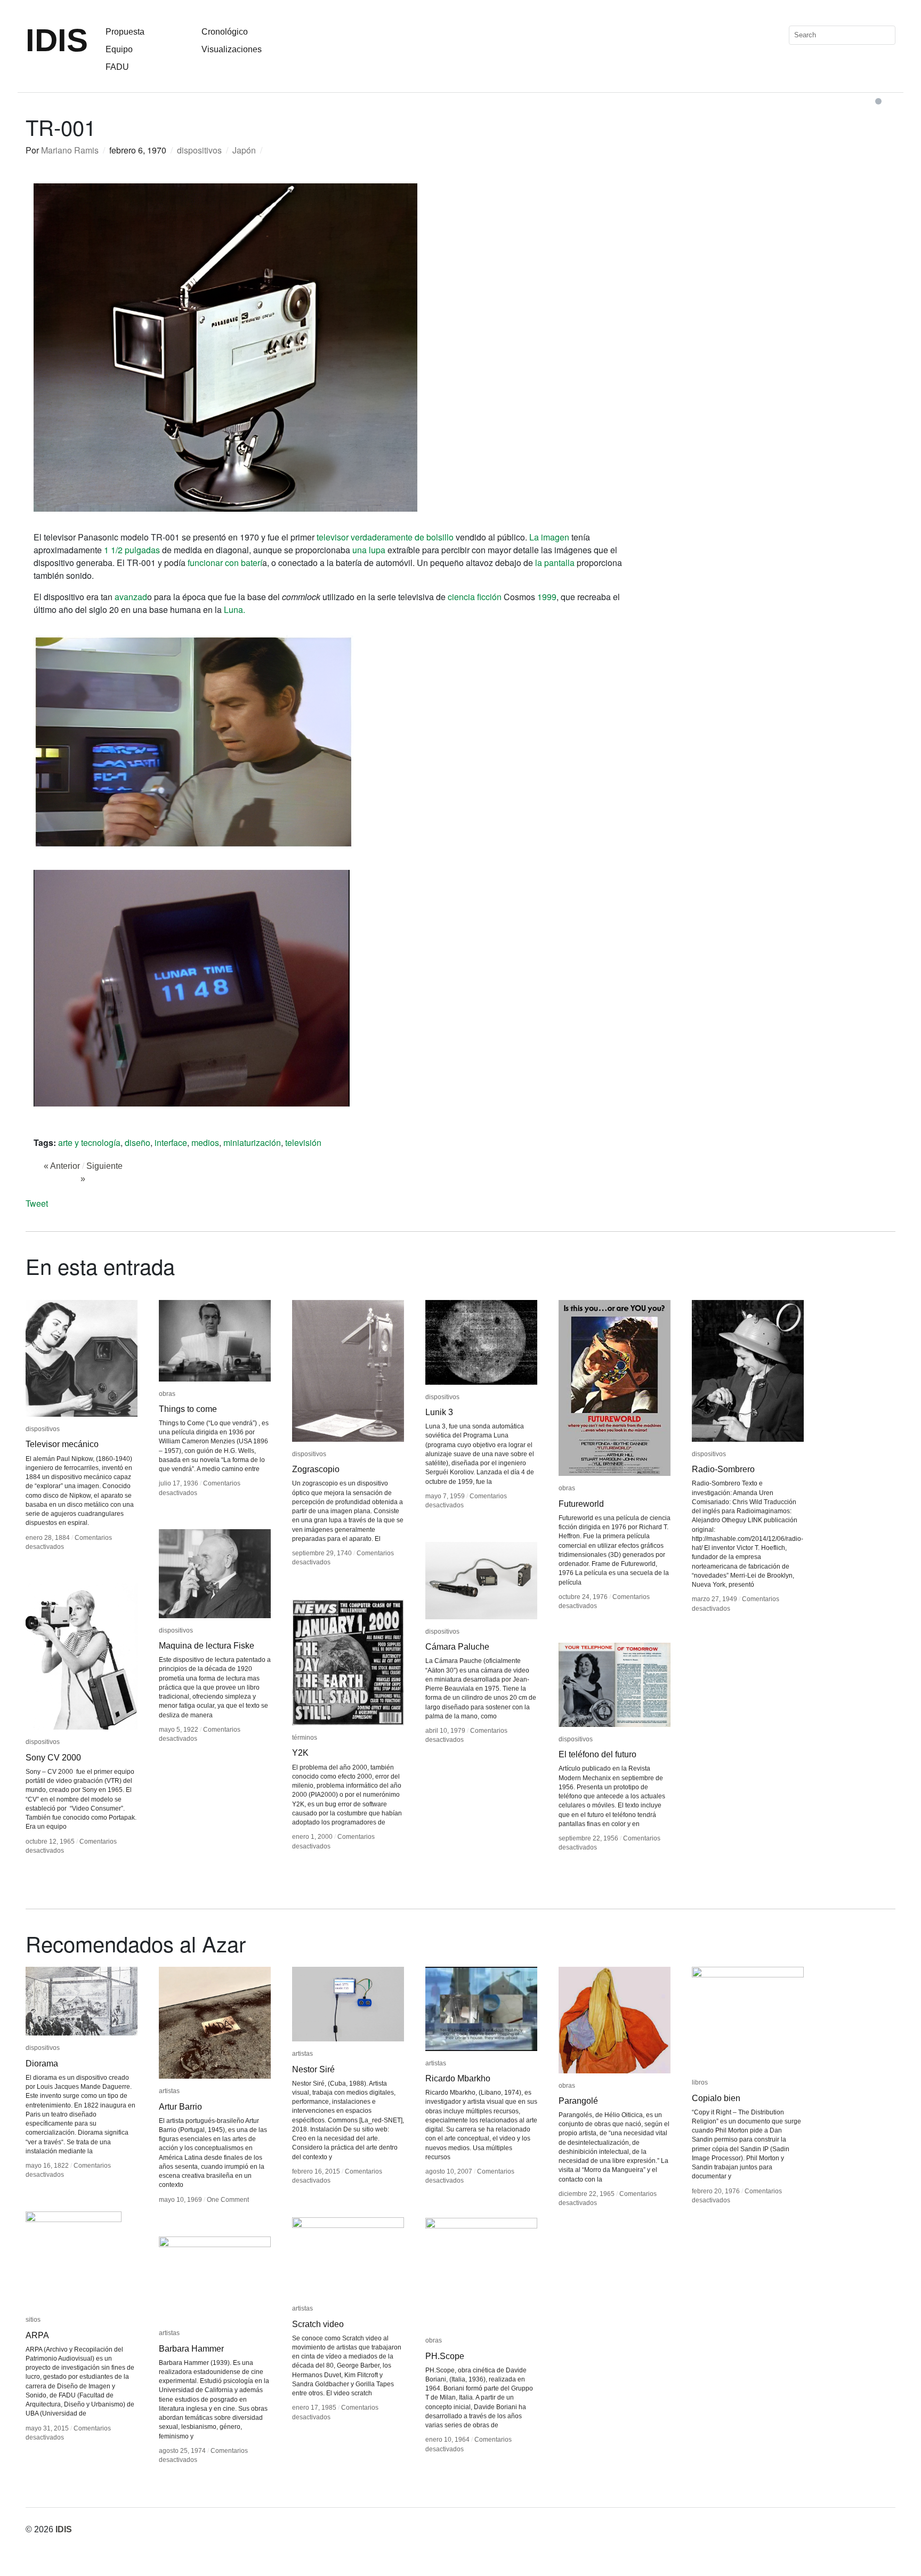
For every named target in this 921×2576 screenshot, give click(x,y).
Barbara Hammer (191, 2349)
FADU (117, 67)
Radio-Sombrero (723, 1469)
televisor (333, 537)
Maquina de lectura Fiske (207, 1646)
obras (167, 1394)
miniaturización (252, 1142)
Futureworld (581, 1504)
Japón (244, 150)
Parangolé (578, 2101)
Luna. (235, 609)
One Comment (228, 2200)
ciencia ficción (475, 597)
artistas (169, 2091)
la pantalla (555, 563)
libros (700, 2082)
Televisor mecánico (62, 1444)
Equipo (119, 49)
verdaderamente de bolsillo (402, 537)
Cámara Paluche (457, 1647)
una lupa (369, 550)
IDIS (57, 40)
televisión (303, 1142)
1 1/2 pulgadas (131, 550)
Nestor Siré (313, 2069)
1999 (547, 597)
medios (205, 1142)
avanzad (131, 597)
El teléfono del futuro (597, 1754)
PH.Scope (445, 2356)
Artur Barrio (180, 2107)
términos (305, 1738)
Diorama (42, 2064)
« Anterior (62, 1166)
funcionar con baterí (225, 563)
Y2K (300, 1753)
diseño (138, 1142)
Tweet (37, 1203)
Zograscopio (316, 1469)
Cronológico (225, 32)
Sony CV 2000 (53, 1758)
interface (171, 1142)
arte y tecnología (89, 1142)
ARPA (37, 2335)
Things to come (188, 1409)
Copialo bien (716, 2098)
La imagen (549, 537)
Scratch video (318, 2324)
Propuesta (125, 32)
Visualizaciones (232, 49)
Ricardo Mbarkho (458, 2078)
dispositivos (199, 150)
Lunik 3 (439, 1412)
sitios (33, 2320)
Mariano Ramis (70, 150)
